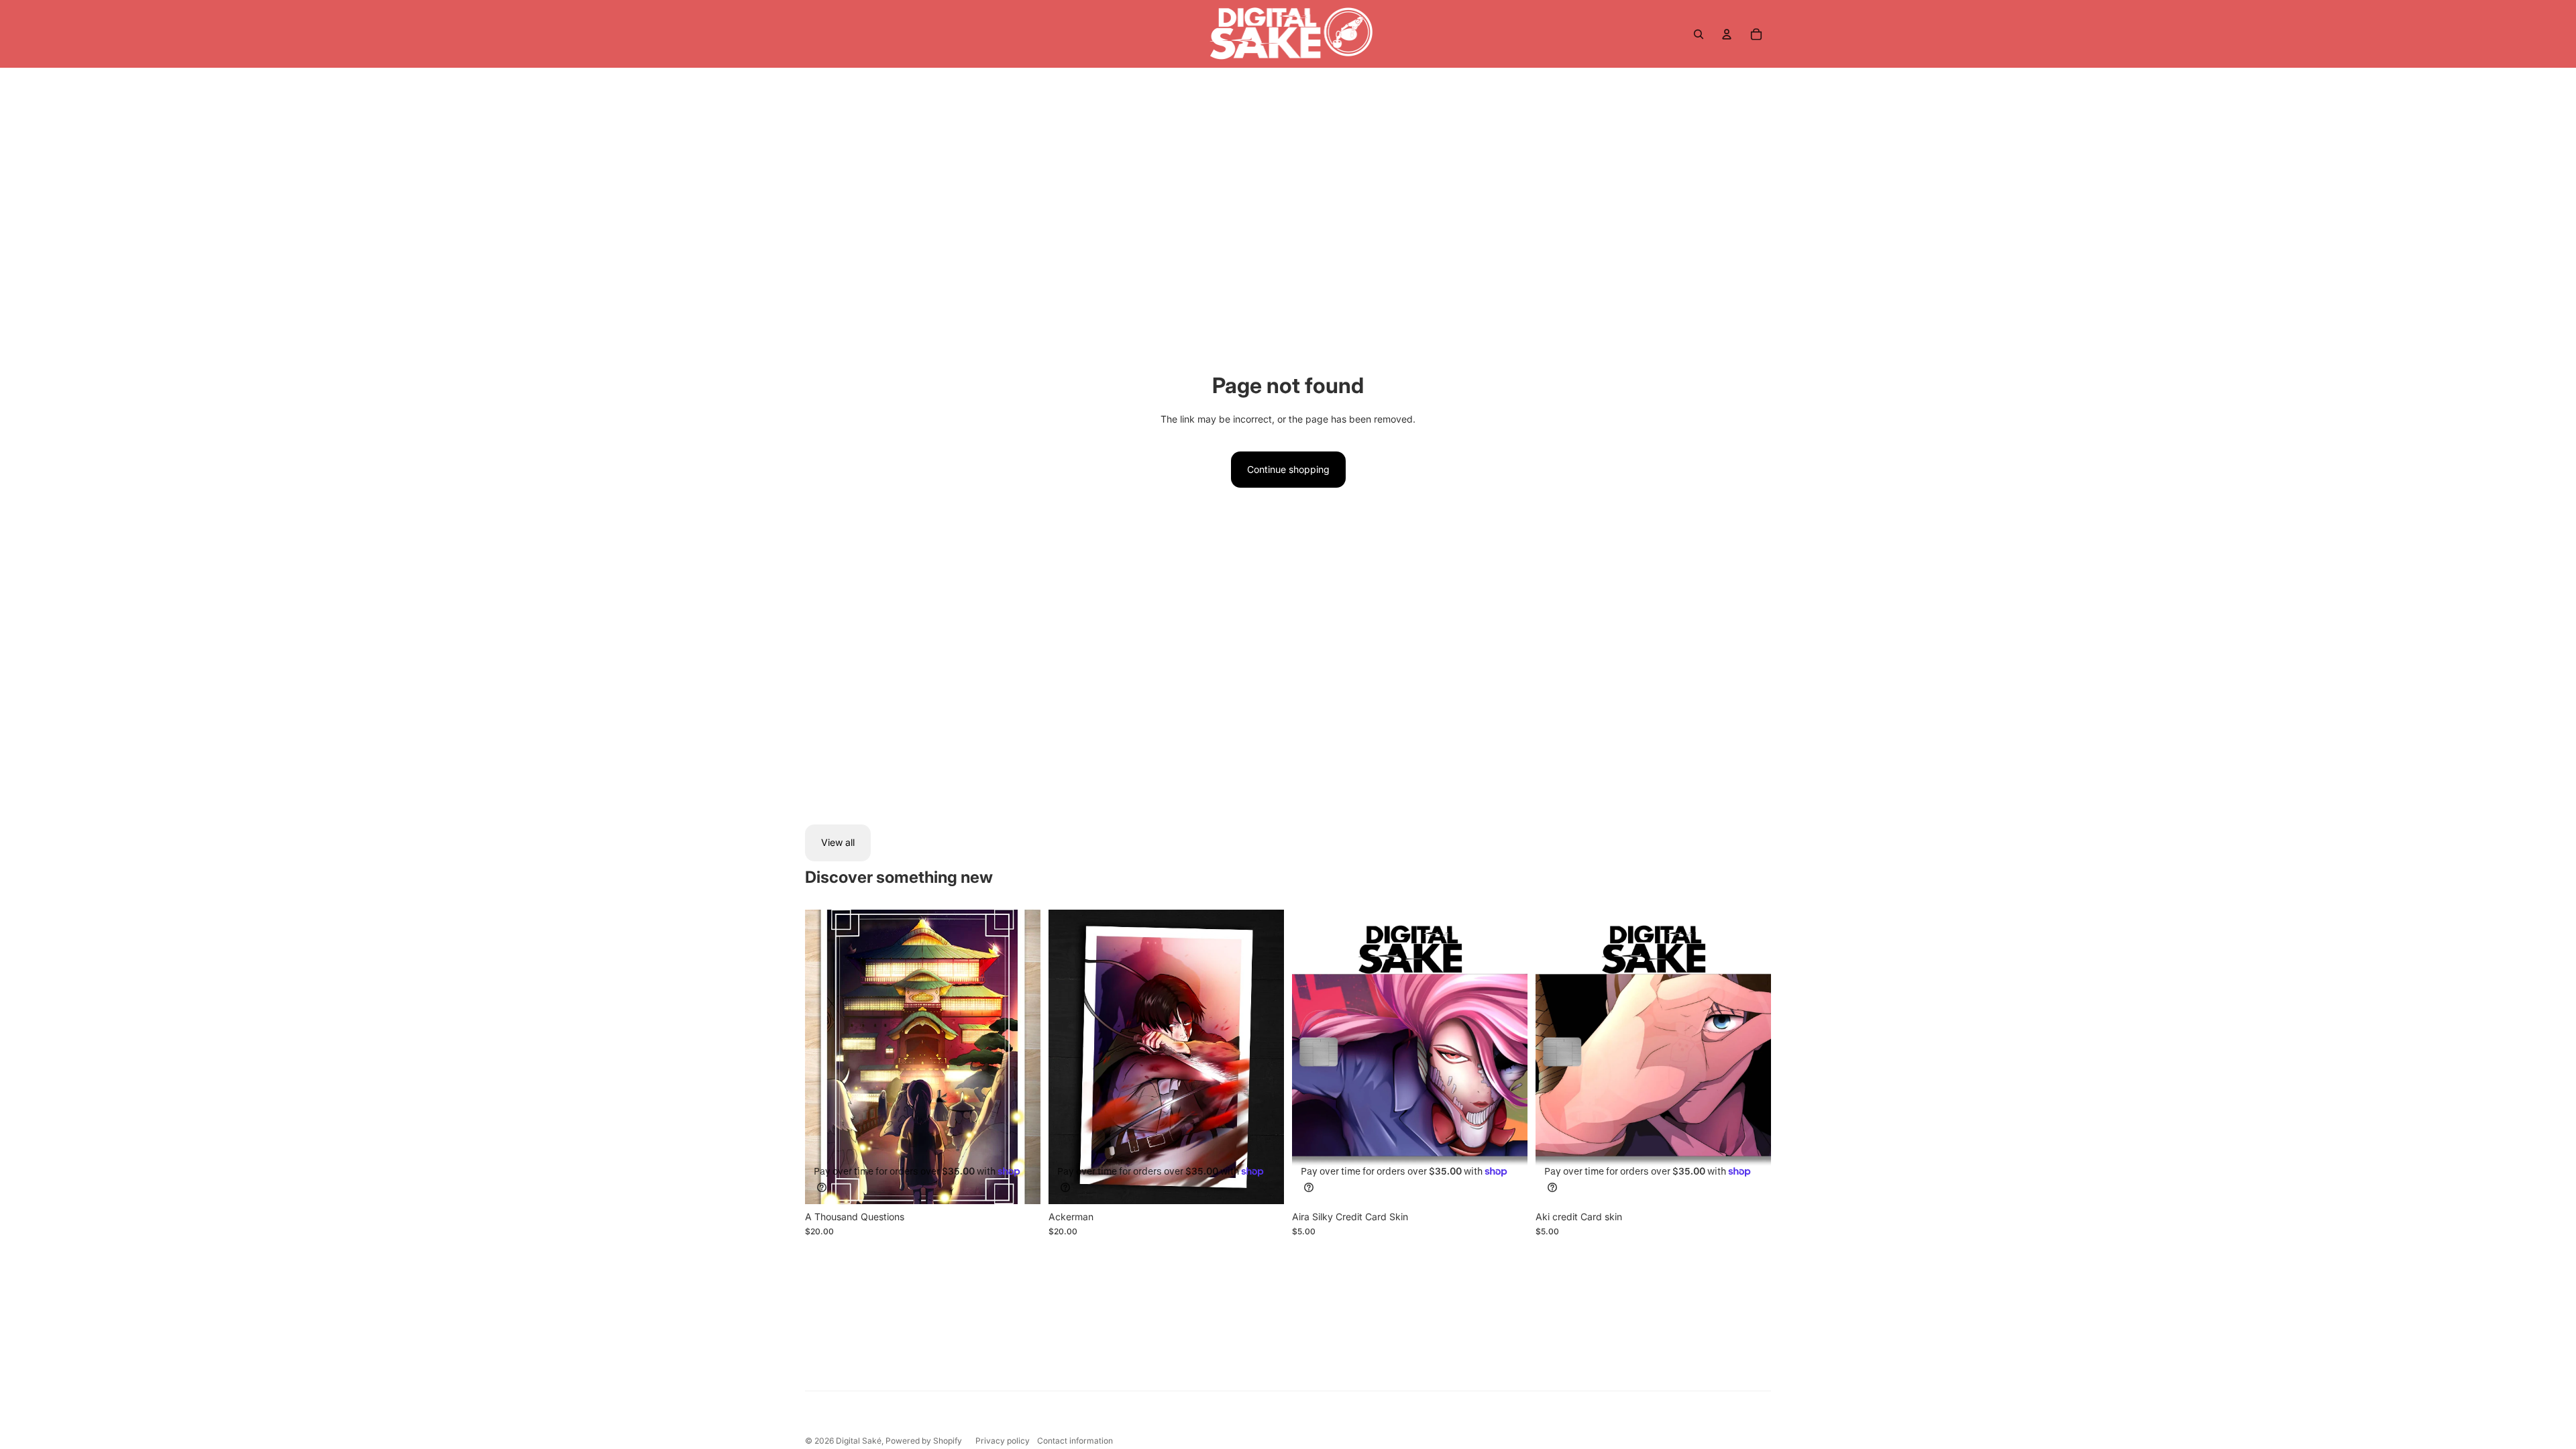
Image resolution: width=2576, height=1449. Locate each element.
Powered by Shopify (924, 1441)
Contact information (1075, 1441)
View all (838, 842)
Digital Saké (859, 1441)
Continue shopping (1288, 469)
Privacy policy (1003, 1441)
